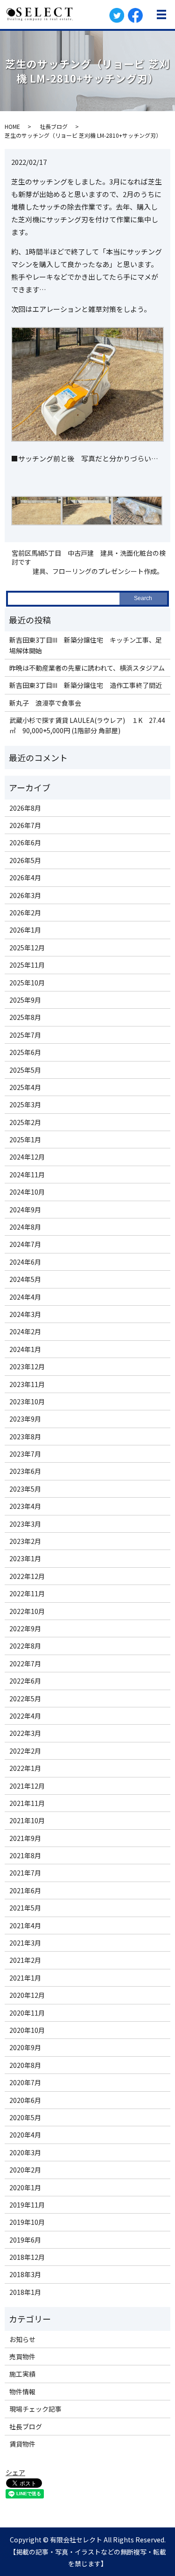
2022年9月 (25, 1628)
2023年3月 (25, 1524)
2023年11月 (27, 1384)
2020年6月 (25, 2100)
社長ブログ (54, 126)
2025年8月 (25, 1017)
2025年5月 (25, 1070)
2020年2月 (25, 2170)
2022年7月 (25, 1663)
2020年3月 (25, 2152)
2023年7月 (25, 1454)
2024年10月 (27, 1192)
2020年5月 (25, 2117)
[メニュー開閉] (161, 14)
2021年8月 (25, 1855)
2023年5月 (25, 1489)
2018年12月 (27, 2257)
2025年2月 (25, 1122)
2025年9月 (25, 1000)
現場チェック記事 (35, 2409)
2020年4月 (25, 2135)
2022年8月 (25, 1646)
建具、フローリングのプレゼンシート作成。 (98, 571)
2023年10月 (27, 1401)
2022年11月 (27, 1593)
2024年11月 (27, 1175)
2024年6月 (25, 1262)
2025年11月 (27, 965)
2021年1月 (25, 1978)
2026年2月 (25, 913)
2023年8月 (25, 1437)
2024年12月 (27, 1157)
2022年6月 (25, 1681)
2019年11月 (27, 2205)
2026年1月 (25, 930)
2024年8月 (25, 1227)
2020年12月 (27, 1995)
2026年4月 (25, 878)
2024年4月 (25, 1297)
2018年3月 (25, 2274)
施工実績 (22, 2374)
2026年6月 (25, 842)
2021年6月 (25, 1890)
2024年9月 (25, 1210)
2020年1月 (25, 2187)
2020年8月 (25, 2065)
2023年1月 (25, 1558)
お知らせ (22, 2339)
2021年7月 (25, 1873)
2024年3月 (25, 1314)
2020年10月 (27, 2030)
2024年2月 (25, 1331)
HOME (12, 126)
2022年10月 (27, 1611)
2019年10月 (27, 2222)
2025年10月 (27, 983)
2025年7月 (25, 1035)
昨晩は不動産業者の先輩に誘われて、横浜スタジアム (87, 668)
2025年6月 (25, 1052)
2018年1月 (25, 2292)
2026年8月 (25, 808)
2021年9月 (25, 1838)
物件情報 (22, 2392)
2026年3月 (25, 895)
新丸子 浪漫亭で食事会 (45, 703)
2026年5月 (25, 860)
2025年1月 (25, 1139)
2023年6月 (25, 1471)
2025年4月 (25, 1087)
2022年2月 (25, 1751)
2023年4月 (25, 1506)
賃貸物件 (22, 2444)
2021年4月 (25, 1925)
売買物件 (22, 2357)
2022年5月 (25, 1698)
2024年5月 (25, 1279)
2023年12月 (27, 1366)
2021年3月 (25, 1943)
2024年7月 (25, 1244)
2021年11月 (27, 1803)
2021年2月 (25, 1960)
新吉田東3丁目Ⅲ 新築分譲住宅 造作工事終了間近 (86, 685)
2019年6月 (25, 2240)
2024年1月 (25, 1349)
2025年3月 (25, 1104)
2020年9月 (25, 2047)
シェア (15, 2472)
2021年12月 (27, 1786)
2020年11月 (27, 2013)
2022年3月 (25, 1733)
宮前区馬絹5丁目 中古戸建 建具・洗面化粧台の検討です (89, 558)
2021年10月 (27, 1820)
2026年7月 (25, 825)
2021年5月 (25, 1908)
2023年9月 (25, 1419)
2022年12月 (27, 1576)
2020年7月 (25, 2082)
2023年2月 (25, 1541)
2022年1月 (25, 1768)
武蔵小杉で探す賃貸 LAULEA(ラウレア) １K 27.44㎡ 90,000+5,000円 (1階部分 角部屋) (87, 725)
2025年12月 (27, 948)
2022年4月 (25, 1716)
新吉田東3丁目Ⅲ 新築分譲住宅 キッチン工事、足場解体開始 (86, 645)
